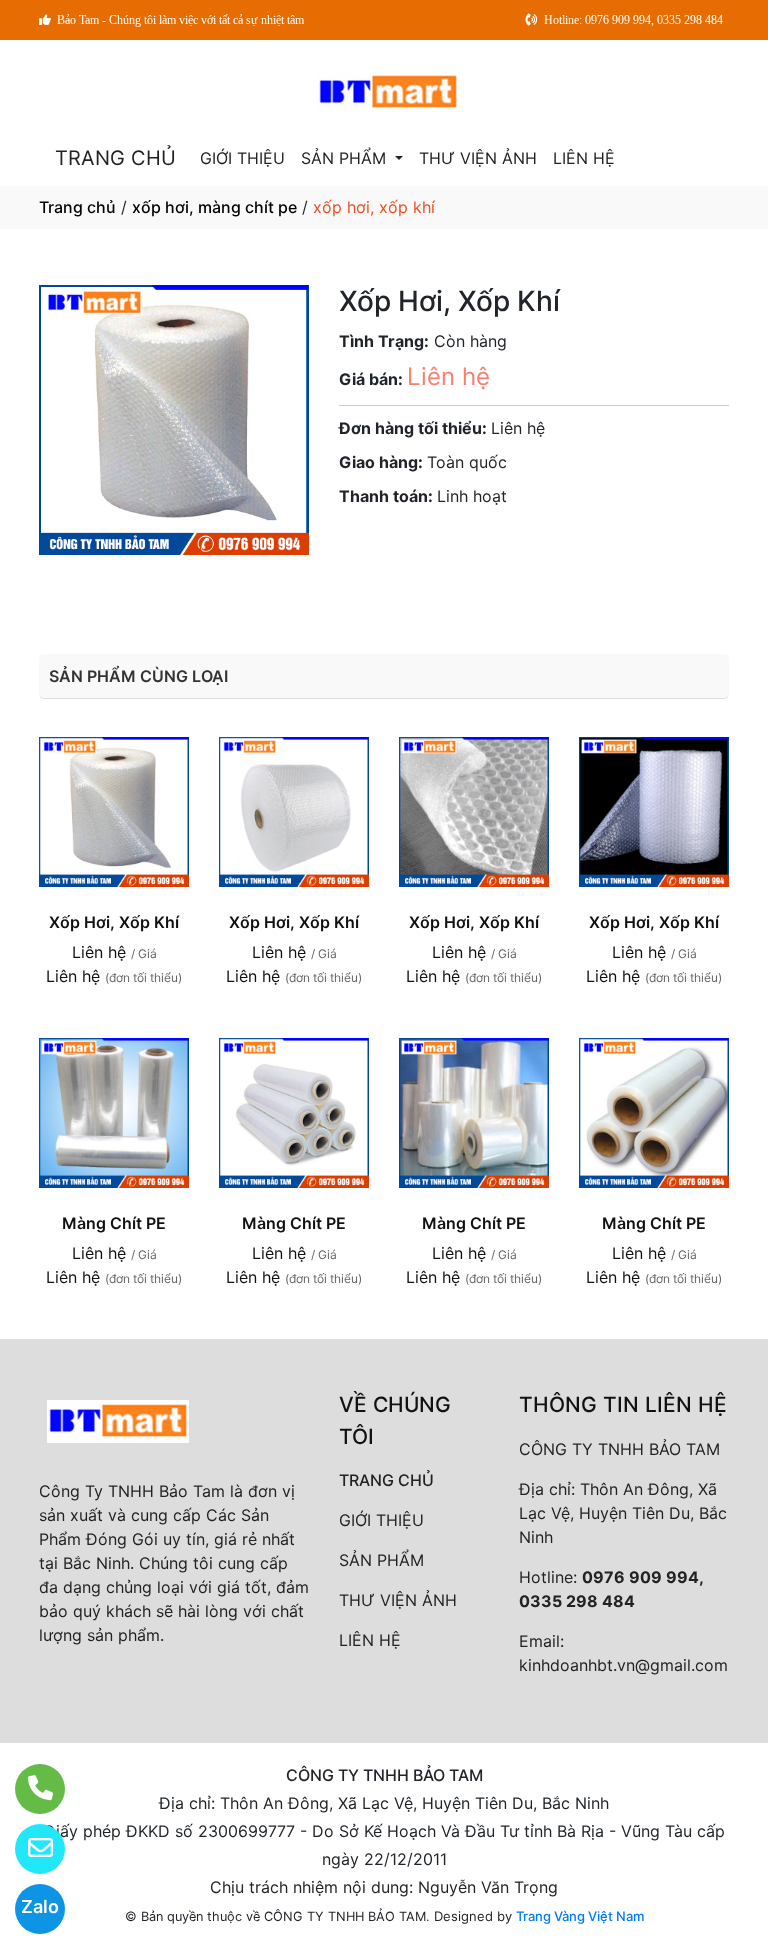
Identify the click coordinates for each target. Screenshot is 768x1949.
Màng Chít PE (114, 1223)
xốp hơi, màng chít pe (214, 207)
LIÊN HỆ (584, 158)
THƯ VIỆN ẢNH (478, 158)
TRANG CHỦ (115, 158)
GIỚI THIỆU (242, 158)
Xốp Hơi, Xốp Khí (114, 922)
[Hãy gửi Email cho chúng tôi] (27, 1849)
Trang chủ (77, 207)
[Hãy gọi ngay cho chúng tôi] (27, 1789)
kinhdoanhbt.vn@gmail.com (623, 1665)
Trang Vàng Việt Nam (580, 1916)
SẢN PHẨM (346, 158)
